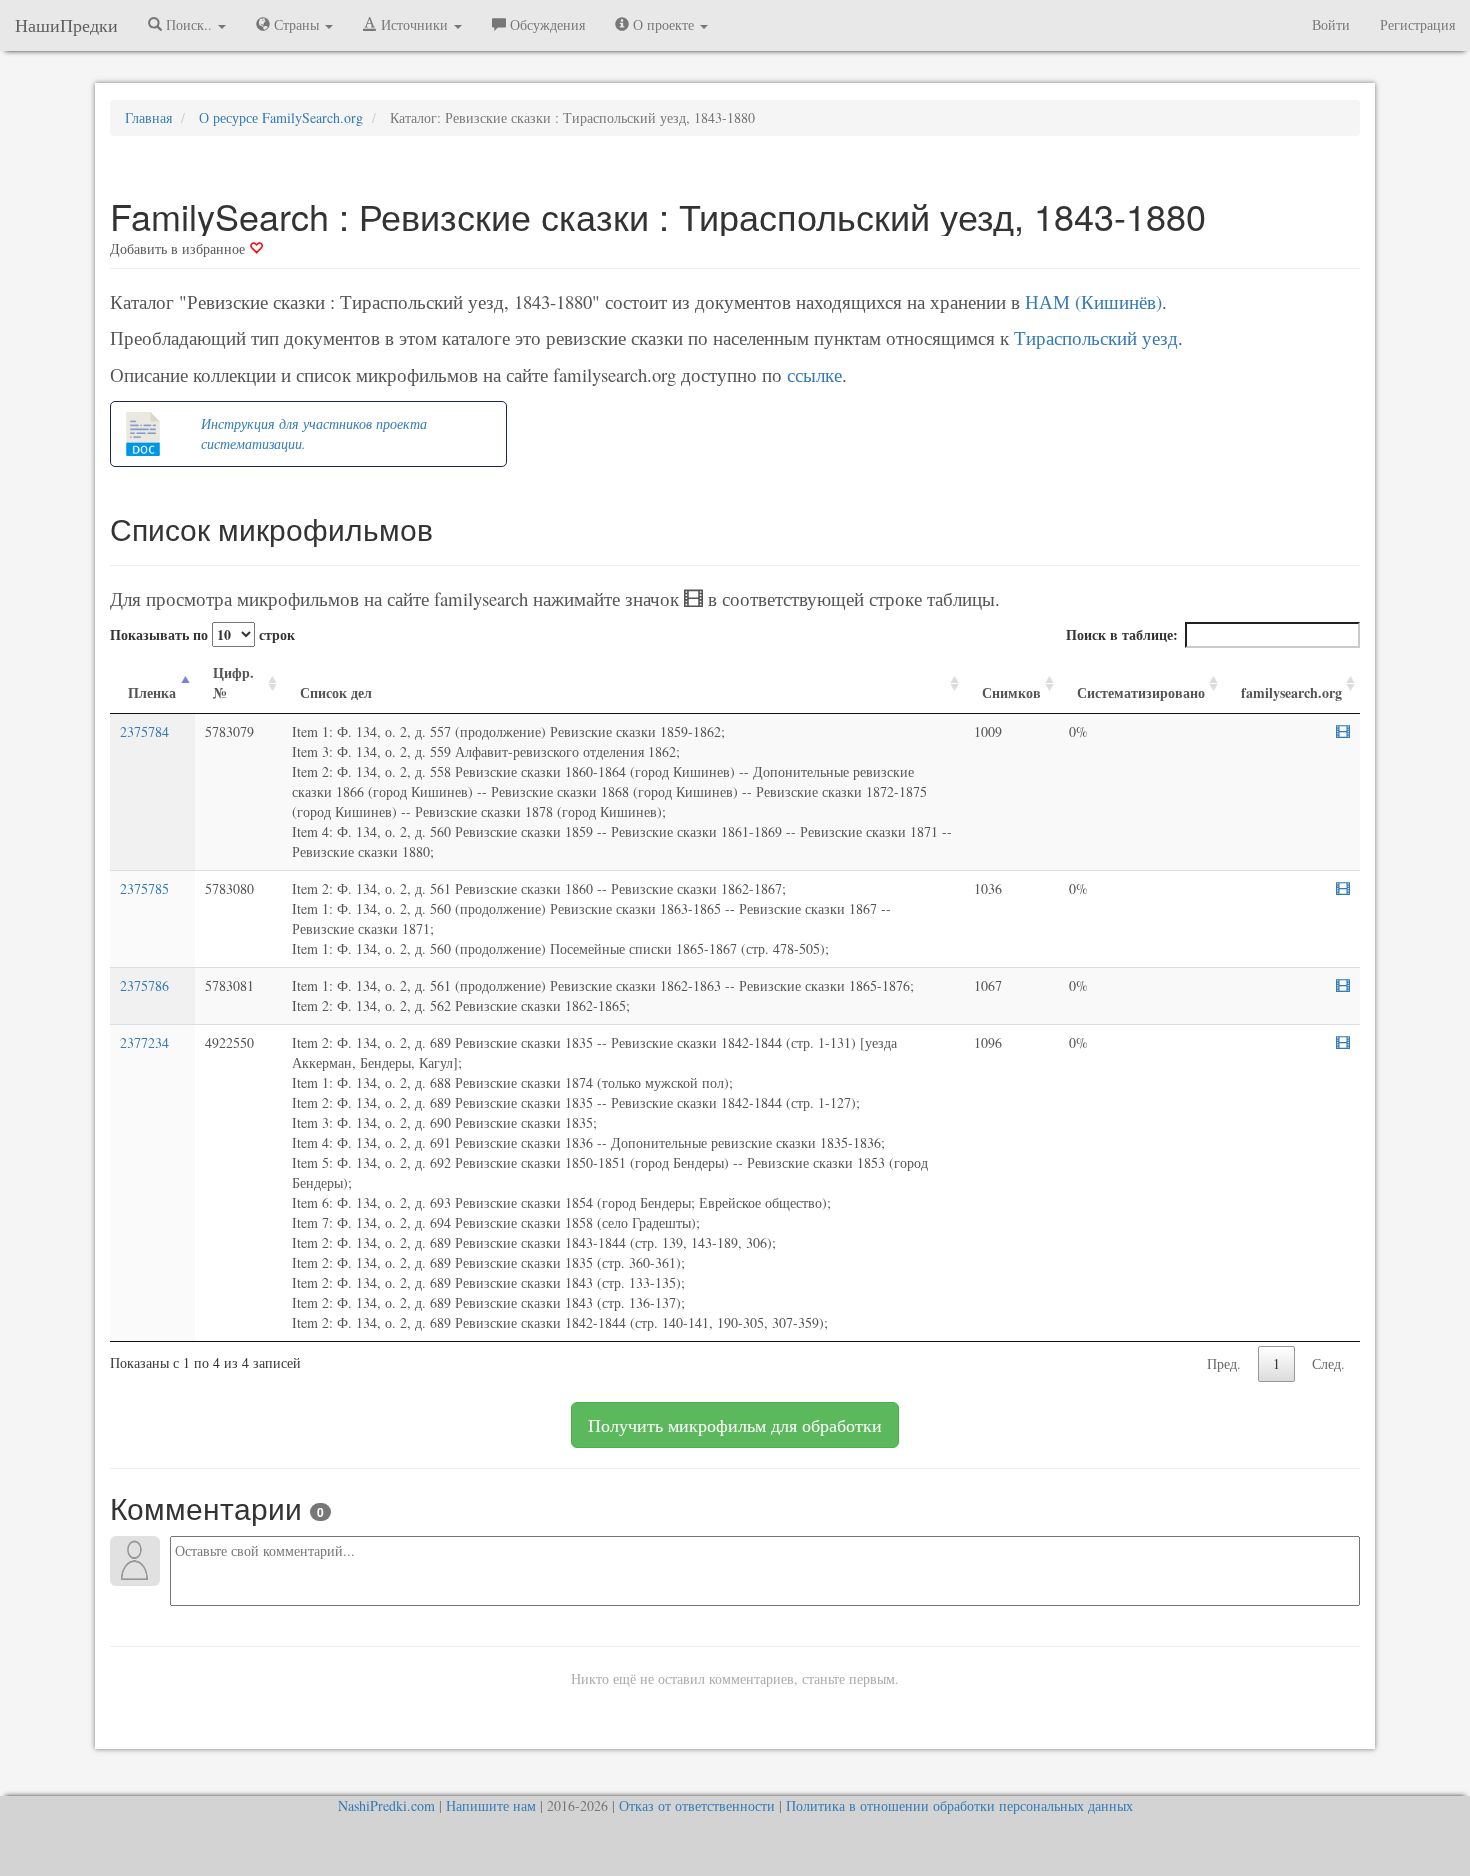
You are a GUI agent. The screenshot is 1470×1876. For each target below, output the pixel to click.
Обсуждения (545, 24)
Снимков (1011, 692)
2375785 (144, 888)
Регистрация (1417, 24)
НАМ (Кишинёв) (1093, 301)
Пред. (1224, 1363)
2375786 (144, 985)
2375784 (144, 731)
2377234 (144, 1042)
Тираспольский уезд (1096, 337)
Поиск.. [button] (189, 24)
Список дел (336, 692)
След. (1328, 1363)
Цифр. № (233, 682)
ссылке (814, 374)
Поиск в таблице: (1122, 634)
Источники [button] (414, 24)
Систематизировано (1141, 692)
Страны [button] (296, 24)
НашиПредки (66, 25)
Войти (1331, 24)
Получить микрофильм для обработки (735, 1425)
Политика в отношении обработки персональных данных (959, 1805)
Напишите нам (491, 1805)
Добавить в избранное (179, 248)
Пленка (152, 692)
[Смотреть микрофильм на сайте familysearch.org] (1343, 732)
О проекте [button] (663, 24)
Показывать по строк (202, 634)
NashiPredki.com (386, 1805)
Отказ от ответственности (697, 1805)
